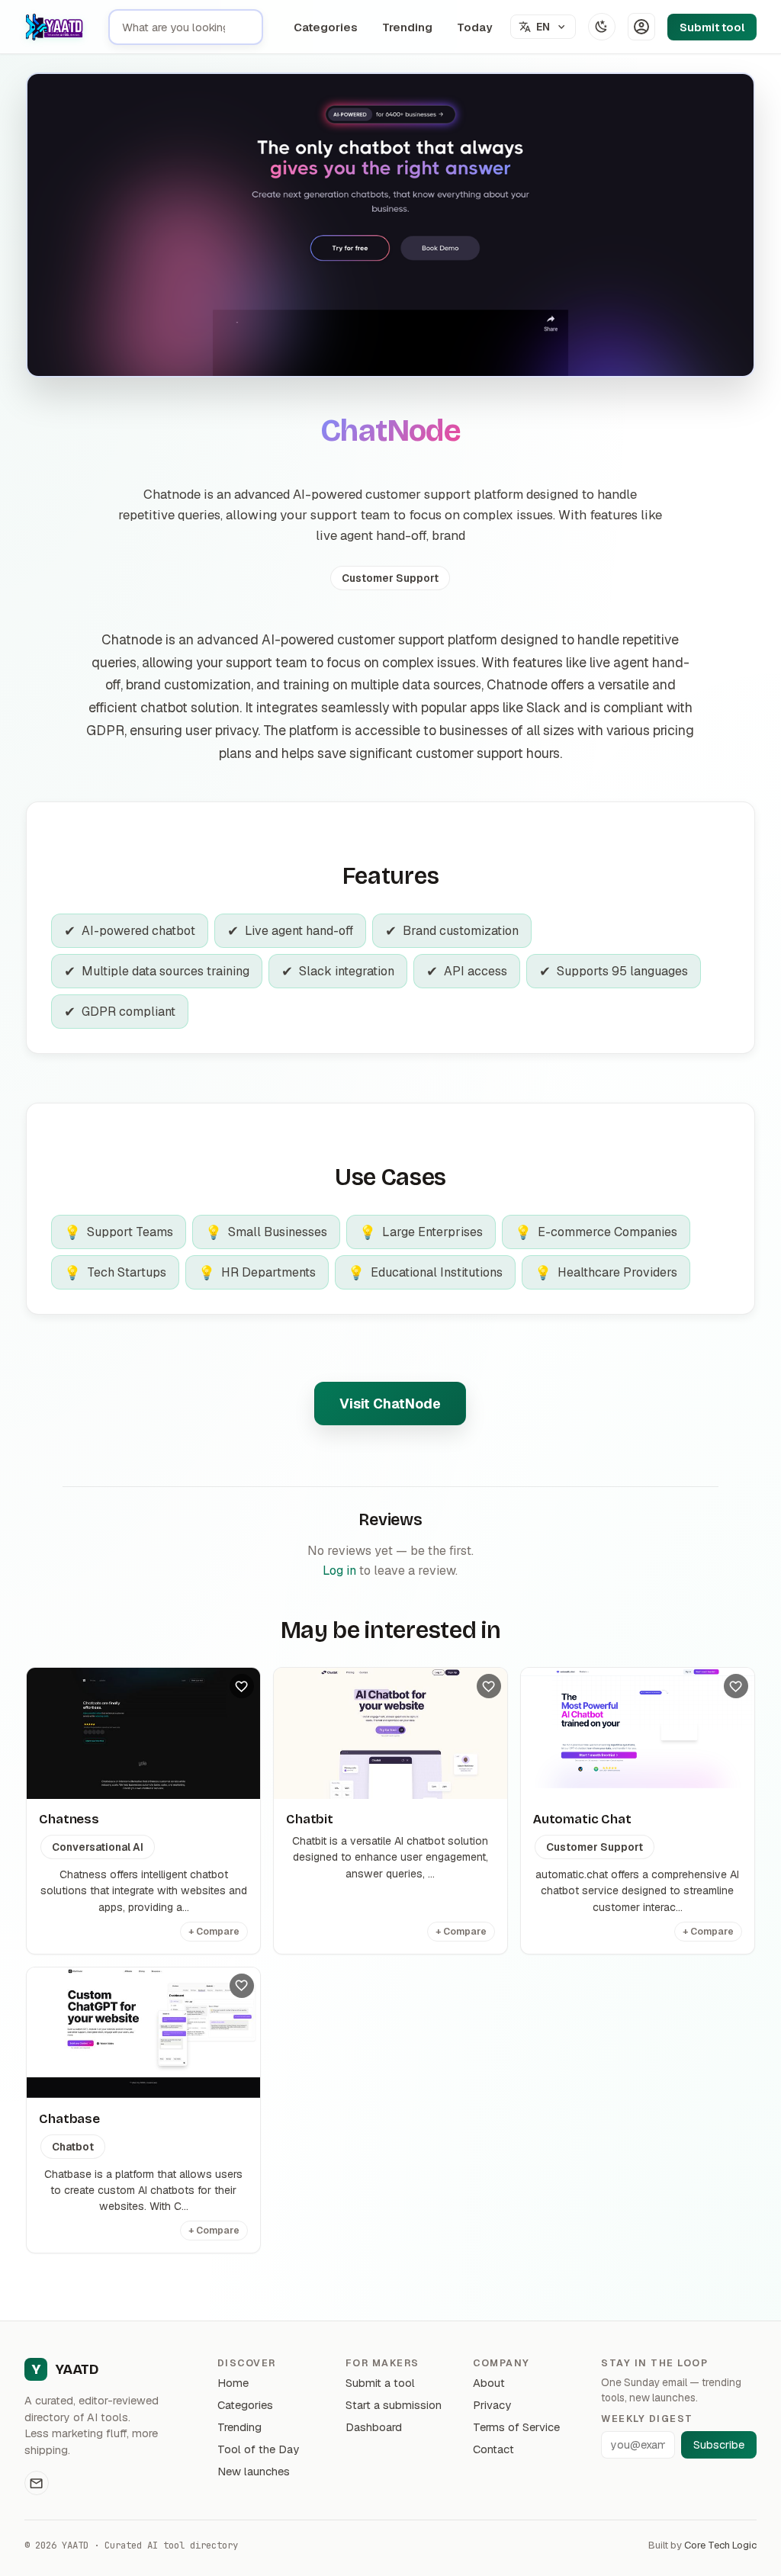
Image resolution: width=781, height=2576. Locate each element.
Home (233, 2383)
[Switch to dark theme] (602, 27)
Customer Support (390, 578)
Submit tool (712, 27)
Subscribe (719, 2445)
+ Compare (214, 1932)
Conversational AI (98, 1847)
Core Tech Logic (720, 2545)
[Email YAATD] (37, 2483)
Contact (493, 2449)
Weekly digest (647, 2419)
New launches (254, 2471)
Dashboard (374, 2427)
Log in (339, 1571)
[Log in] (641, 27)
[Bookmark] (242, 1686)
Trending (407, 27)
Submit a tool (380, 2383)
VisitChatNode (390, 1404)
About (489, 2383)
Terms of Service (516, 2427)
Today (474, 27)
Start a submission (394, 2405)
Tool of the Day (258, 2449)
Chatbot (73, 2147)
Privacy (492, 2405)
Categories (326, 27)
